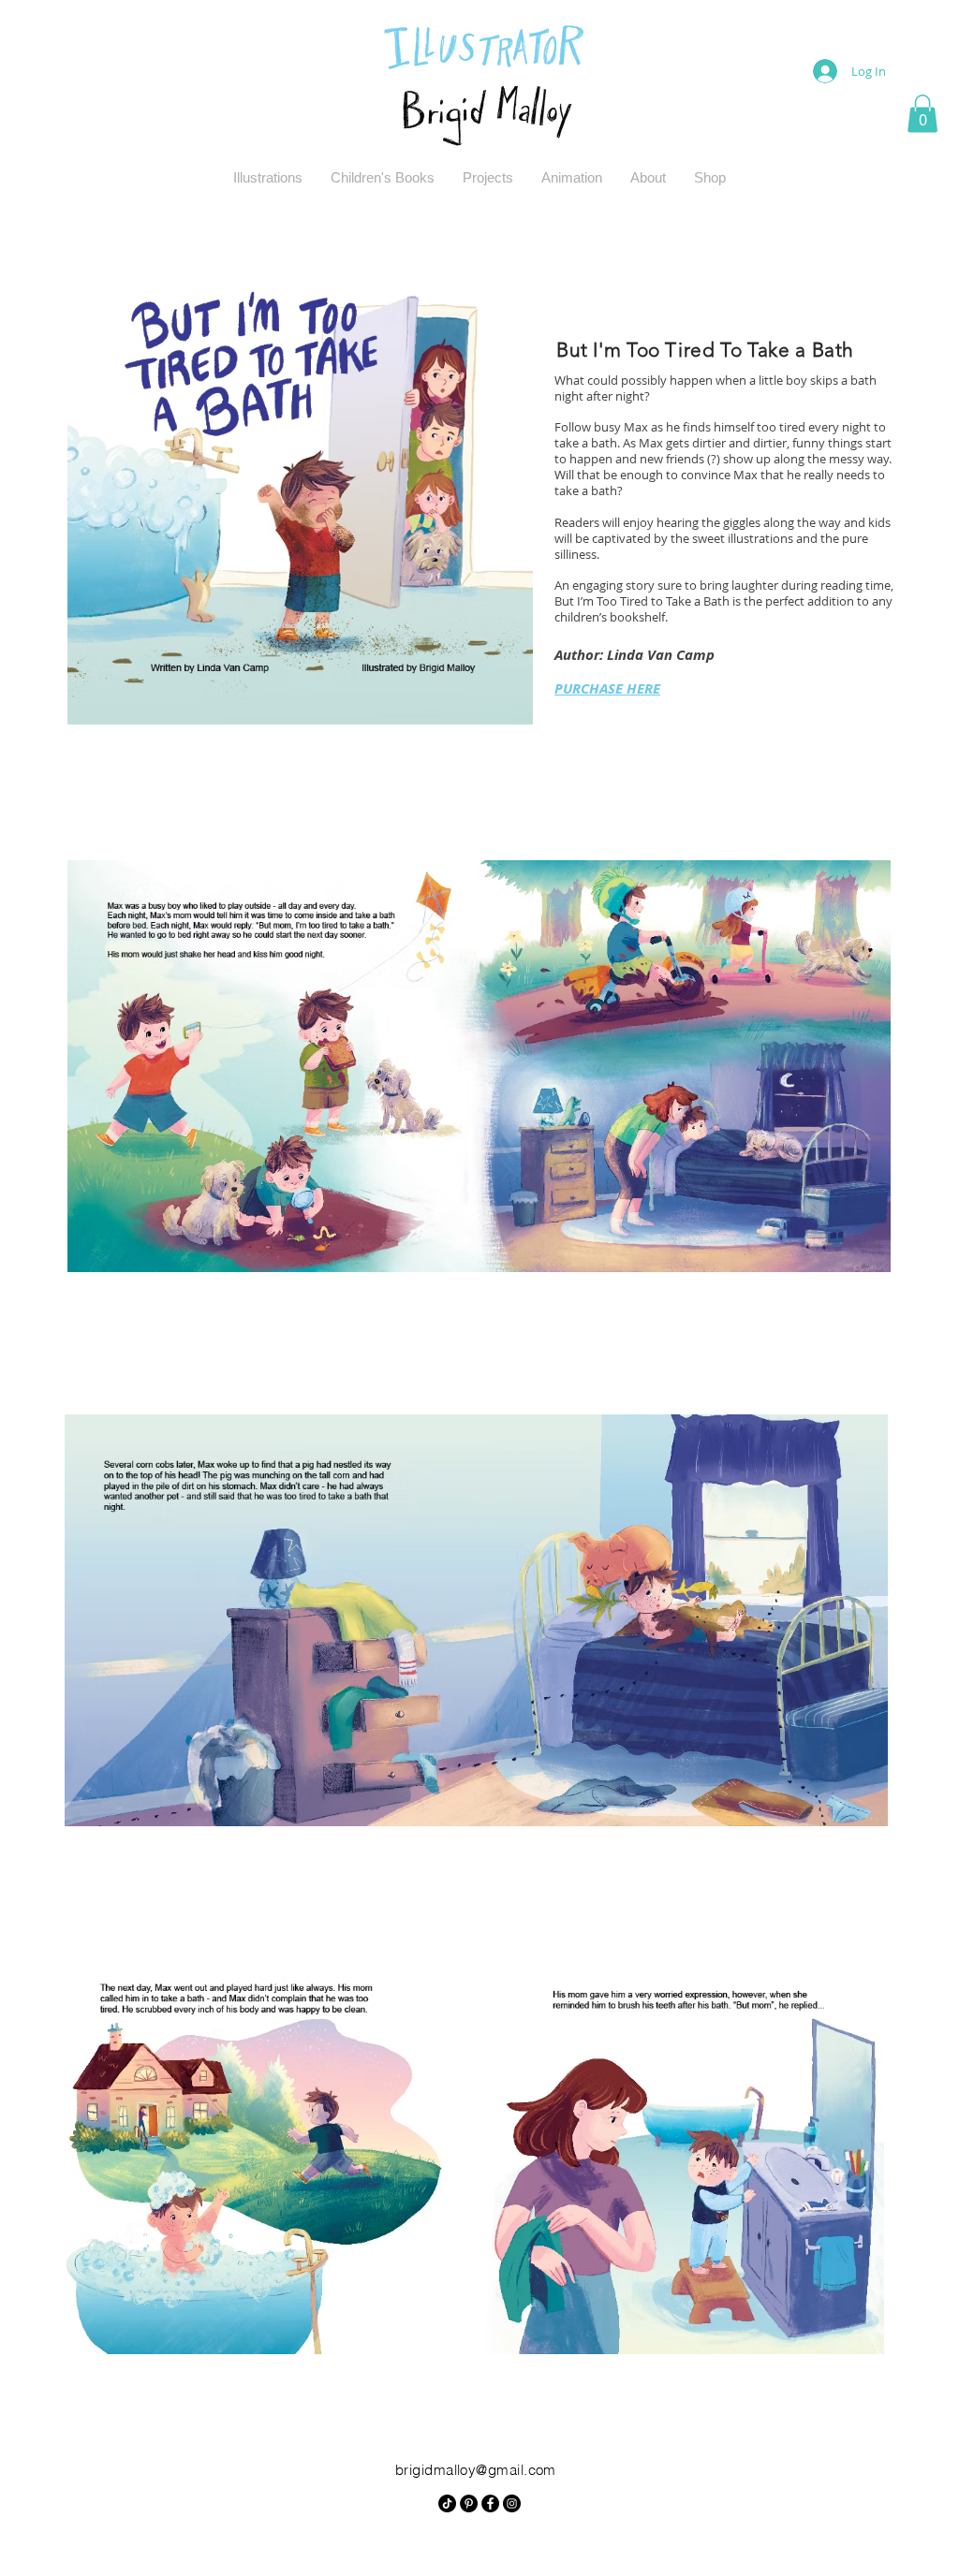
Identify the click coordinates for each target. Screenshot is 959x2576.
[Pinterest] (469, 2503)
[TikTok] (447, 2503)
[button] (922, 114)
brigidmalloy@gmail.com (476, 2470)
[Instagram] (512, 2503)
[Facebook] (490, 2503)
